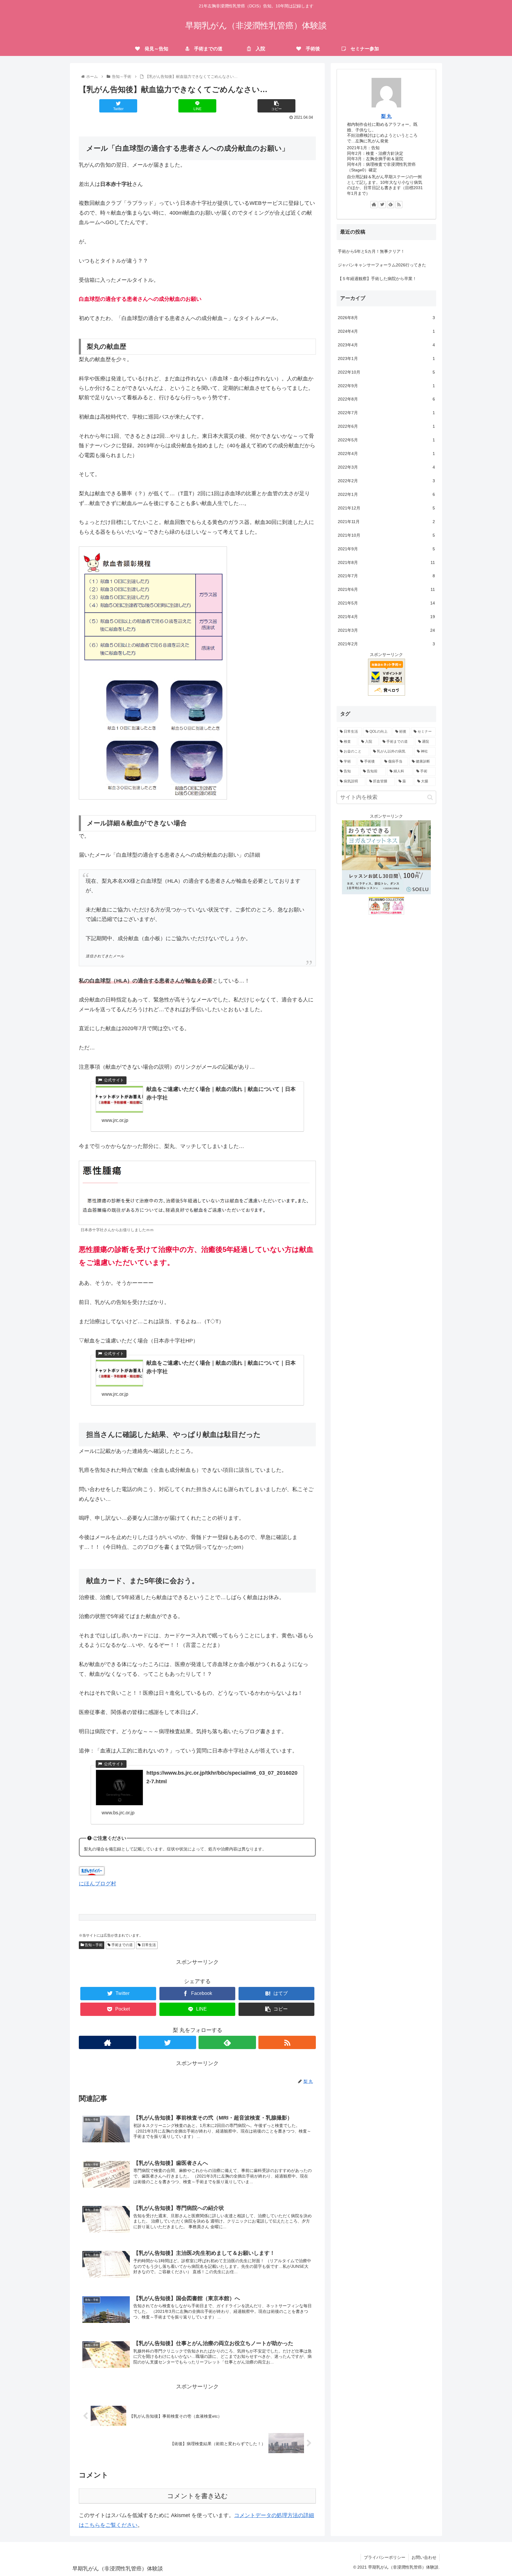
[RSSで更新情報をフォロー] (287, 2042)
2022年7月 (386, 413)
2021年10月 (386, 535)
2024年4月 (386, 331)
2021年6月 (386, 589)
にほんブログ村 (97, 1884)
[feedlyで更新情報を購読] (227, 2042)
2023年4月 (386, 345)
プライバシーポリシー (385, 2557)
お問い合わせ (424, 2557)
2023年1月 (386, 358)
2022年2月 (386, 481)
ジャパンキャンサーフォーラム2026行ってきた (382, 265)
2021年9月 (386, 549)
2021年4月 (386, 617)
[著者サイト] (108, 2042)
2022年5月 (386, 440)
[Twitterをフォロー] (167, 2042)
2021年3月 (386, 630)
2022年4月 (386, 454)
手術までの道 (122, 1945)
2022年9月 (386, 386)
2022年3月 (386, 467)
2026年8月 (386, 318)
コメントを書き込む (197, 2496)
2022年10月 (386, 372)
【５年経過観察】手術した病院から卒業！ (377, 279)
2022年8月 (386, 399)
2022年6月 (386, 426)
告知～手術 (93, 1945)
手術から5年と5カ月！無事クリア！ (371, 251)
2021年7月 (386, 576)
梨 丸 (386, 116)
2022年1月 (386, 494)
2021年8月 (386, 562)
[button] (430, 797)
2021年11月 (386, 522)
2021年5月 (386, 603)
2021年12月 (386, 508)
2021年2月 (386, 644)
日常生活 (148, 1945)
